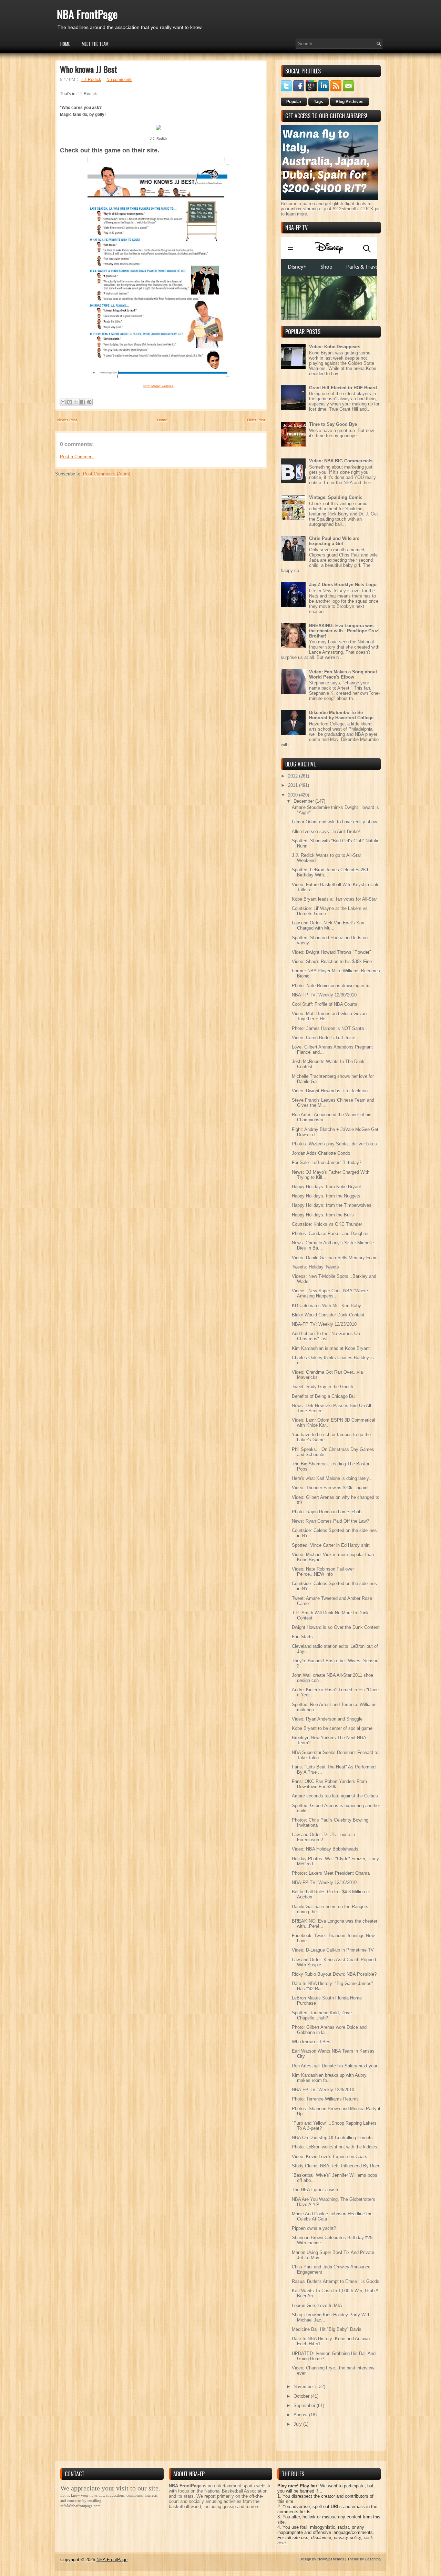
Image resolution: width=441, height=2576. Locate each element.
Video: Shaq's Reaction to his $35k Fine (332, 961)
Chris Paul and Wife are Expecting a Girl (334, 541)
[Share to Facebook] (83, 402)
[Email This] (63, 402)
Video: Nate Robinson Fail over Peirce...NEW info (323, 1572)
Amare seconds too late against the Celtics (335, 1796)
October (302, 2396)
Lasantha (373, 2559)
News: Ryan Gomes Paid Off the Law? (330, 1521)
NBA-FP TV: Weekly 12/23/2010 (324, 1324)
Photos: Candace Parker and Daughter (330, 1234)
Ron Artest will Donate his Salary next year (335, 2066)
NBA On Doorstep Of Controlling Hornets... (334, 2138)
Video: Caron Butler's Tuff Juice (324, 1038)
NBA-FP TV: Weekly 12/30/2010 (324, 995)
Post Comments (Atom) (107, 474)
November (304, 2387)
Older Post (256, 420)
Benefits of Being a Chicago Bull (324, 1396)
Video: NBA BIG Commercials (341, 461)
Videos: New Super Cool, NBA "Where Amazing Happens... (330, 1293)
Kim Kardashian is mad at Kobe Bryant (331, 1348)
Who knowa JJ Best (89, 69)
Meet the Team (95, 44)
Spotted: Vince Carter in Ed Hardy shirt (331, 1545)
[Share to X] (76, 402)
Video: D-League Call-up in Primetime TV (333, 1950)
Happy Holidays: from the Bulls (323, 1215)
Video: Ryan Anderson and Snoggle (327, 1719)
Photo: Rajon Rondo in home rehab (327, 1512)
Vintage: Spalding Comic (336, 497)
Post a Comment (77, 457)
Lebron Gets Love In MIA (317, 2306)
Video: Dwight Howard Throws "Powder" (331, 952)
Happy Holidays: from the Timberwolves (332, 1205)
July (298, 2424)
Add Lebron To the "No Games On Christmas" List (326, 1336)
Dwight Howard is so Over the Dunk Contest (336, 1627)
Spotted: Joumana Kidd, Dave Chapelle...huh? (322, 2015)
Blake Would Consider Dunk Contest (328, 1315)
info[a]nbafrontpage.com (80, 2506)
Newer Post (67, 420)
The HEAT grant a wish (315, 2190)
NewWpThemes (331, 2559)
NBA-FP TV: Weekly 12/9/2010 (323, 2090)
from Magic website (158, 386)
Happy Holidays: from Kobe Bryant (326, 1187)
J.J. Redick (91, 80)
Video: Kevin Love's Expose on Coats (330, 2157)
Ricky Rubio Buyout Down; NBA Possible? (334, 1974)
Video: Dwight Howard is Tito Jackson (330, 1091)
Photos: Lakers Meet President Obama (331, 1873)
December (304, 801)
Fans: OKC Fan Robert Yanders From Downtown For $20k (329, 1784)
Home (65, 44)
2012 (294, 776)
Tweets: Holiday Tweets (315, 1267)
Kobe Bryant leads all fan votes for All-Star (334, 899)
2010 (294, 795)
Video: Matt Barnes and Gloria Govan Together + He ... (329, 1016)
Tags (319, 102)
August (301, 2415)
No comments (119, 80)
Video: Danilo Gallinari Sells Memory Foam (335, 1258)
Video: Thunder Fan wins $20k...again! (330, 1488)
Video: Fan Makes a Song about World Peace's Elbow (343, 674)
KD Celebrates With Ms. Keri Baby (326, 1306)
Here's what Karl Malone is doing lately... (332, 1478)
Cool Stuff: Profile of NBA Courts (325, 1004)
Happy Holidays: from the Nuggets (326, 1196)
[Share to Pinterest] (89, 402)
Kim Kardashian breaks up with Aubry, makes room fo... (330, 2078)
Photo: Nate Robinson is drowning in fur (331, 986)
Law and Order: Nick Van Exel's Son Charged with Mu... (328, 925)
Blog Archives (350, 102)
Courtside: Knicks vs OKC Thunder (327, 1224)
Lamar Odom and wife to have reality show (334, 822)
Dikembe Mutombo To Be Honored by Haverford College (341, 715)
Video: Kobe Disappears (335, 347)
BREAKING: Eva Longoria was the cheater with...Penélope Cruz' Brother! (344, 631)
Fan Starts (302, 1637)
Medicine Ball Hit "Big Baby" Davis (327, 2329)
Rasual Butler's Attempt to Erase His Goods (336, 2281)
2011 (294, 785)
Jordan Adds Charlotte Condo (321, 1153)
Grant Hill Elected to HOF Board (343, 388)
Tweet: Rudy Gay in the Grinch (322, 1387)
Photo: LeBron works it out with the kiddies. (335, 2147)
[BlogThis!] (70, 402)
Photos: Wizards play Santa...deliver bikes (334, 1144)
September (305, 2405)
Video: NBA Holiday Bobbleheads (325, 1849)
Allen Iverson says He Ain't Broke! (326, 831)
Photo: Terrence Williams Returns (325, 2099)
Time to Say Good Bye (333, 424)
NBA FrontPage (87, 14)
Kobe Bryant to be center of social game (332, 1728)
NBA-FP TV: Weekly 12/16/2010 (324, 1882)
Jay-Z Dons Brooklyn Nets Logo (343, 585)
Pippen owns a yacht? (314, 2228)
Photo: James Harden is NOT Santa (328, 1028)
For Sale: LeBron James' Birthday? (327, 1162)
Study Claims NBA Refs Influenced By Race (336, 2166)
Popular (294, 102)
